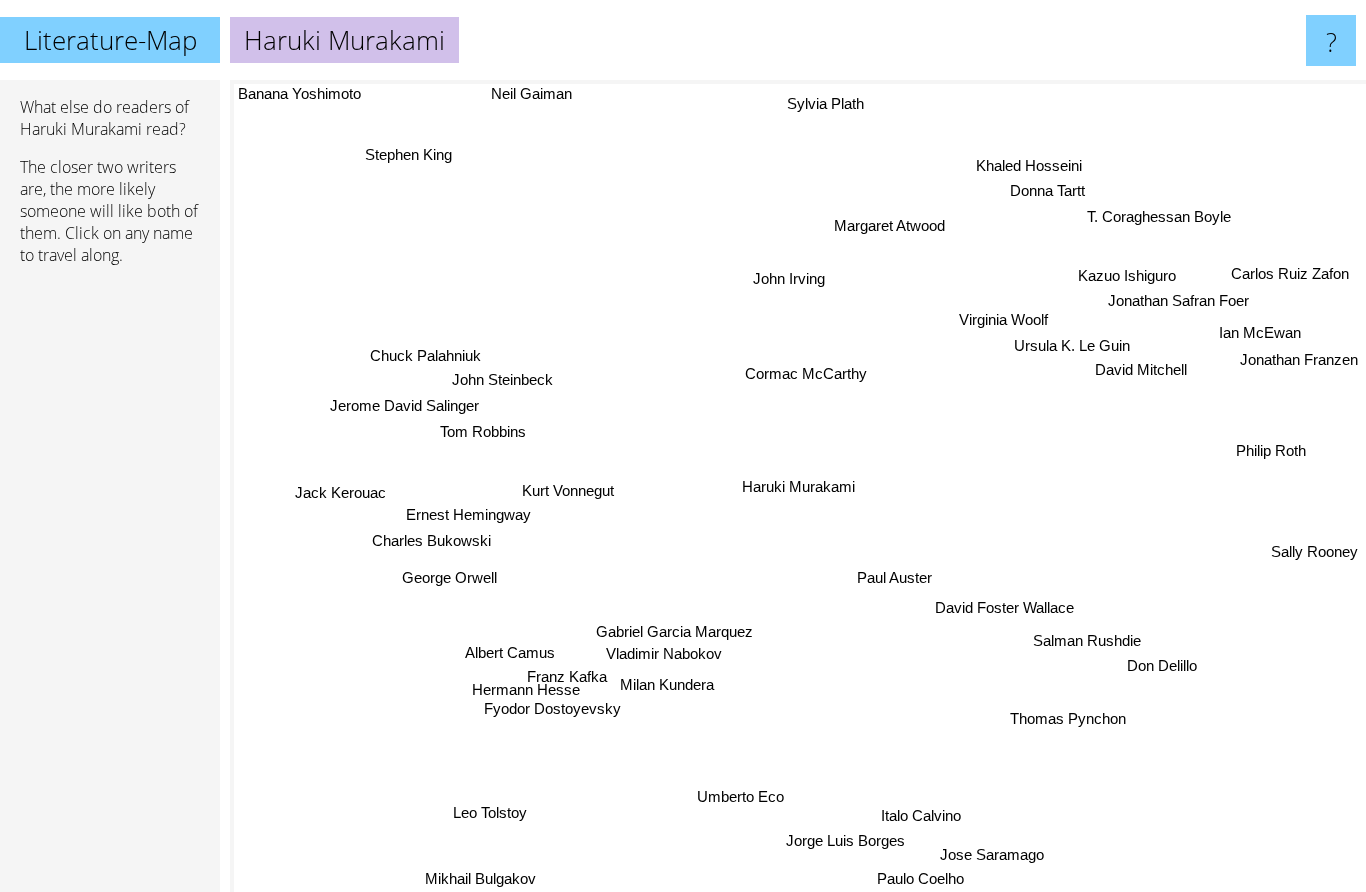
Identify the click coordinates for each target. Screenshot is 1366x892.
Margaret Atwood (886, 225)
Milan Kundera (673, 687)
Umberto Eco (744, 796)
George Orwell (450, 580)
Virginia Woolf (1002, 319)
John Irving (787, 278)
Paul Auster (895, 576)
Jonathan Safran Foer (1174, 294)
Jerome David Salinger (404, 406)
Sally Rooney (1314, 550)
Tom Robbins (482, 433)
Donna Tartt (1042, 188)
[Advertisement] (110, 587)
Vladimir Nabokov (662, 654)
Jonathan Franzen (1299, 356)
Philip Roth (1271, 446)
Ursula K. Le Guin (1071, 345)
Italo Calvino (924, 815)
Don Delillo (1164, 662)
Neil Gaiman (527, 93)
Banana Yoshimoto (299, 93)
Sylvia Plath (820, 103)
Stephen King (404, 156)
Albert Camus (512, 654)
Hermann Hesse (528, 693)
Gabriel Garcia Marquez (676, 631)
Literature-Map (110, 40)
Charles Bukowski (432, 542)
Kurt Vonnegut (571, 491)
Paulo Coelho (923, 878)
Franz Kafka (573, 679)
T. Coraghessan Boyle (1156, 214)
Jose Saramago (993, 854)
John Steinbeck (501, 381)
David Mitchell (1141, 369)
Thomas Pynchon (1072, 716)
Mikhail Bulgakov (483, 878)
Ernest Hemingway (468, 516)
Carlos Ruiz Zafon (1291, 267)
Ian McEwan (1258, 329)
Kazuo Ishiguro (1123, 269)
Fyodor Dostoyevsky (555, 711)
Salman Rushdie (1089, 637)
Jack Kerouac (340, 495)
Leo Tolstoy (490, 812)
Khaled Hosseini (1024, 161)
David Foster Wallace (1007, 605)
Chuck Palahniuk (424, 356)
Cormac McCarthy (807, 373)
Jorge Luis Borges (848, 841)
